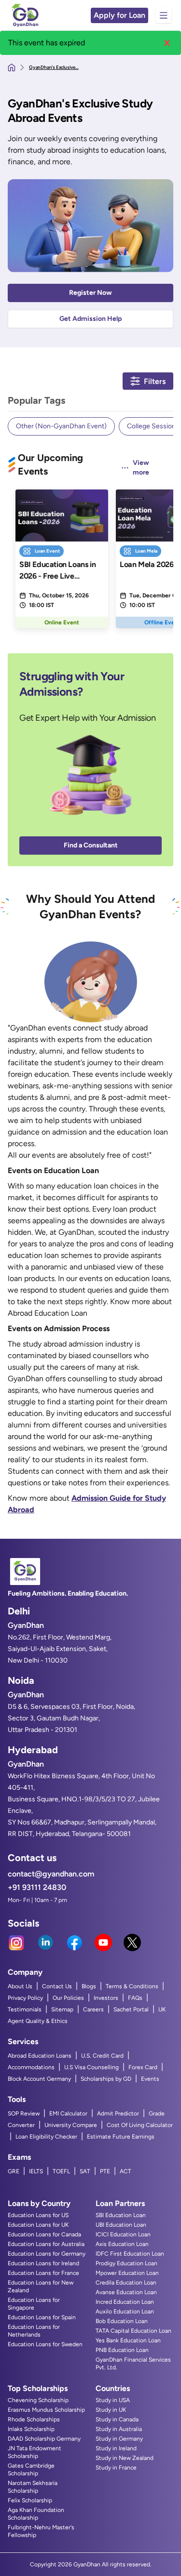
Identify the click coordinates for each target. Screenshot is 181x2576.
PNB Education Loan (122, 2350)
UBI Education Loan (121, 2225)
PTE (105, 2171)
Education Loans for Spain (42, 2317)
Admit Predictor (118, 2114)
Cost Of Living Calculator (140, 2125)
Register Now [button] (90, 293)
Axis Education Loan (122, 2244)
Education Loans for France (43, 2273)
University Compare (71, 2125)
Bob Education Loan (122, 2321)
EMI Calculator (68, 2114)
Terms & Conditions (132, 1986)
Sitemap (62, 2009)
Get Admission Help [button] (90, 319)
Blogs (89, 1986)
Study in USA (113, 2400)
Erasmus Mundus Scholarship (46, 2410)
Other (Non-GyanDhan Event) (61, 426)
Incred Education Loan (125, 2302)
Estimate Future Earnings (121, 2137)
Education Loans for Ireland (43, 2263)
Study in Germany (119, 2439)
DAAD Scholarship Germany (44, 2439)
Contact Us (57, 1986)
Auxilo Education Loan (125, 2312)
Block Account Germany (39, 2079)
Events (150, 2079)
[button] (167, 43)
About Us (20, 1986)
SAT (85, 2171)
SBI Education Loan (121, 2215)
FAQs (135, 1998)
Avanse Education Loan (126, 2292)
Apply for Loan (119, 15)
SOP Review (24, 2114)
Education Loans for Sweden (45, 2344)
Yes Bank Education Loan (128, 2340)
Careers (93, 2009)
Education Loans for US (38, 2215)
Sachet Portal (131, 2009)
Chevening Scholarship (38, 2400)
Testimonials (25, 2009)
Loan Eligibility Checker (46, 2137)
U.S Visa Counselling (91, 2067)
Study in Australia (119, 2429)
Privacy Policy (25, 1998)
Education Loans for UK (38, 2225)
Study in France (116, 2468)
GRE (14, 2171)
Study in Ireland (116, 2448)
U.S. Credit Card (102, 2056)
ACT (125, 2171)
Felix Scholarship (30, 2500)
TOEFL (61, 2171)
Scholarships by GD (106, 2079)
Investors (106, 1998)
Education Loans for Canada (44, 2234)
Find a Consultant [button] (91, 845)
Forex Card (143, 2067)
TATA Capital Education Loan (133, 2331)
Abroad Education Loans (40, 2056)
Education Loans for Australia (46, 2244)
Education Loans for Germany (47, 2254)
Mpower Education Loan (127, 2273)
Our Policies (68, 1998)
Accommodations (31, 2067)
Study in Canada (117, 2419)
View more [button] (141, 468)
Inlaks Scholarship (31, 2429)
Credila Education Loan (126, 2283)
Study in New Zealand (125, 2458)
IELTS (36, 2171)
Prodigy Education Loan (126, 2263)
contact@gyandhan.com (51, 1874)
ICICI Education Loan (123, 2234)
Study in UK (111, 2410)
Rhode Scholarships (34, 2419)
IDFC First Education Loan (130, 2254)
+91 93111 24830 (37, 1887)
